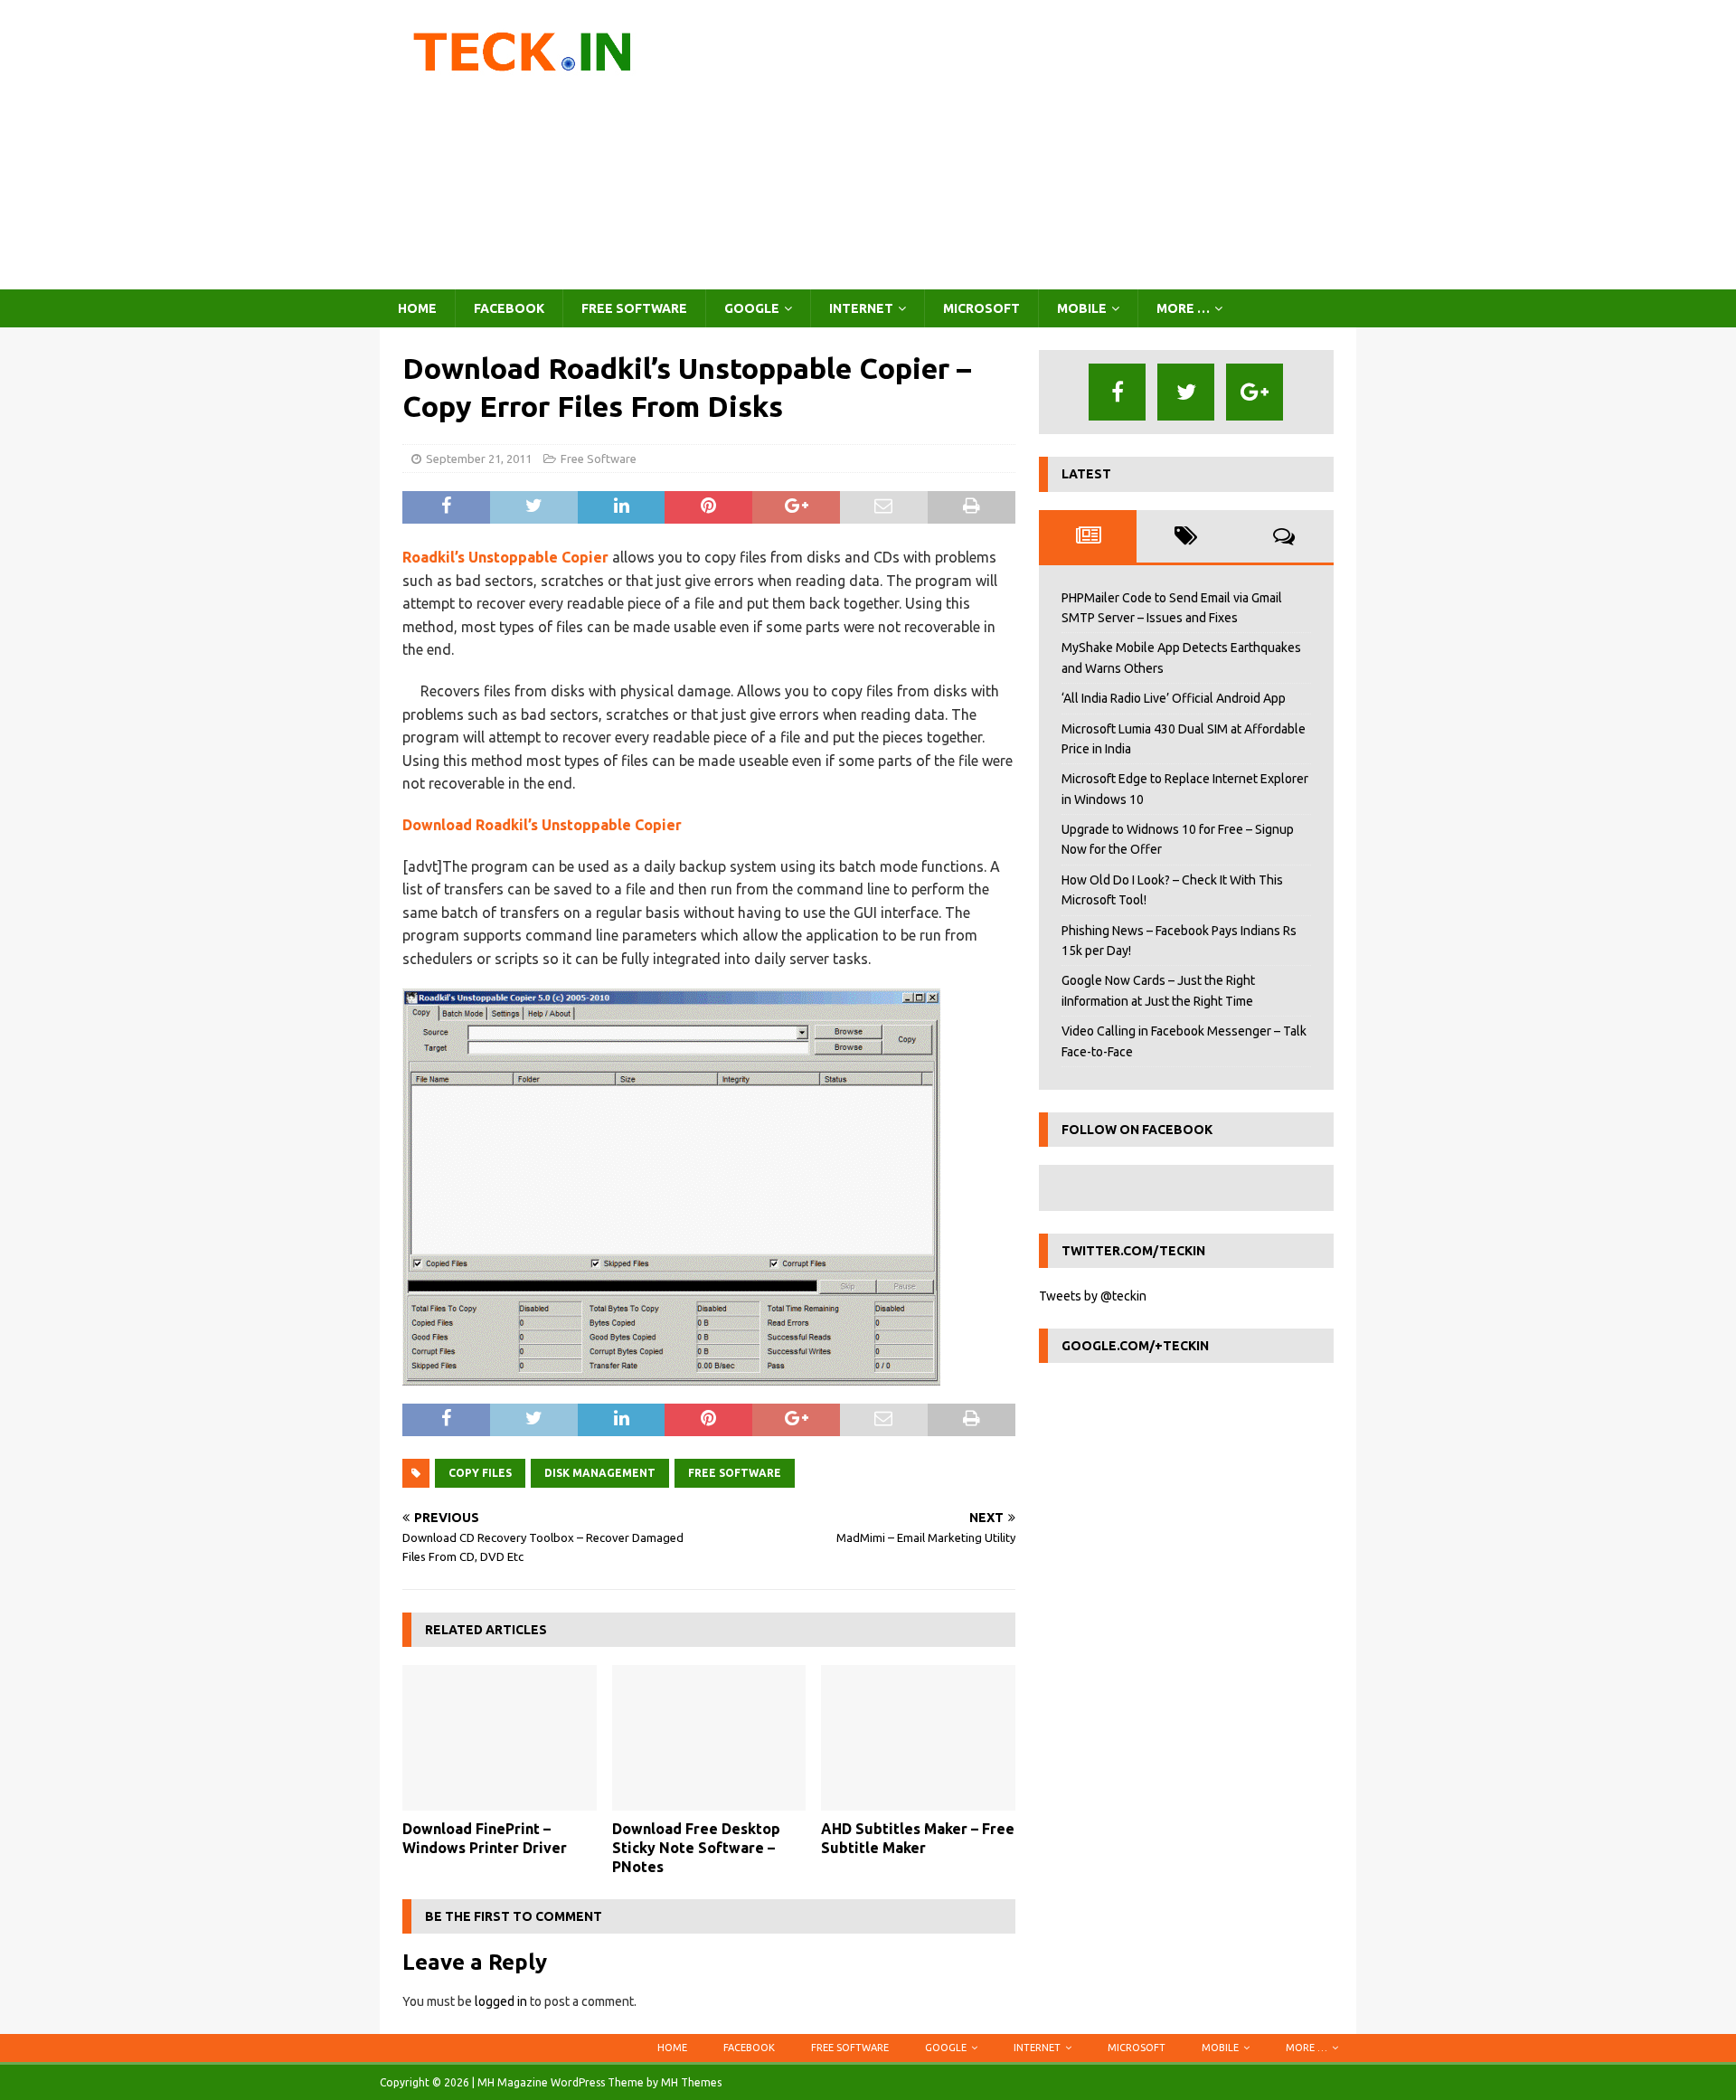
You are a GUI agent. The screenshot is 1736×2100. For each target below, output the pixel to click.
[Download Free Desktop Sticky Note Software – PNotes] (709, 1738)
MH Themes (691, 2082)
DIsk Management (600, 1473)
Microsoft (981, 308)
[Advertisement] (1026, 145)
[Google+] (1255, 392)
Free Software (634, 308)
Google (752, 308)
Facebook (509, 308)
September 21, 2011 (479, 459)
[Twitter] (1186, 392)
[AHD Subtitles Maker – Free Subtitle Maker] (918, 1738)
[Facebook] (1117, 392)
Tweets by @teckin (1093, 1296)
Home (417, 308)
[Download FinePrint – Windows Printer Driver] (500, 1738)
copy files (480, 1473)
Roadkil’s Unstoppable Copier (507, 557)
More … (1183, 308)
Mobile (1082, 308)
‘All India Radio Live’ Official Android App (1174, 698)
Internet (861, 308)
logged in (501, 2001)
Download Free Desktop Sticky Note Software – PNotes (696, 1848)
